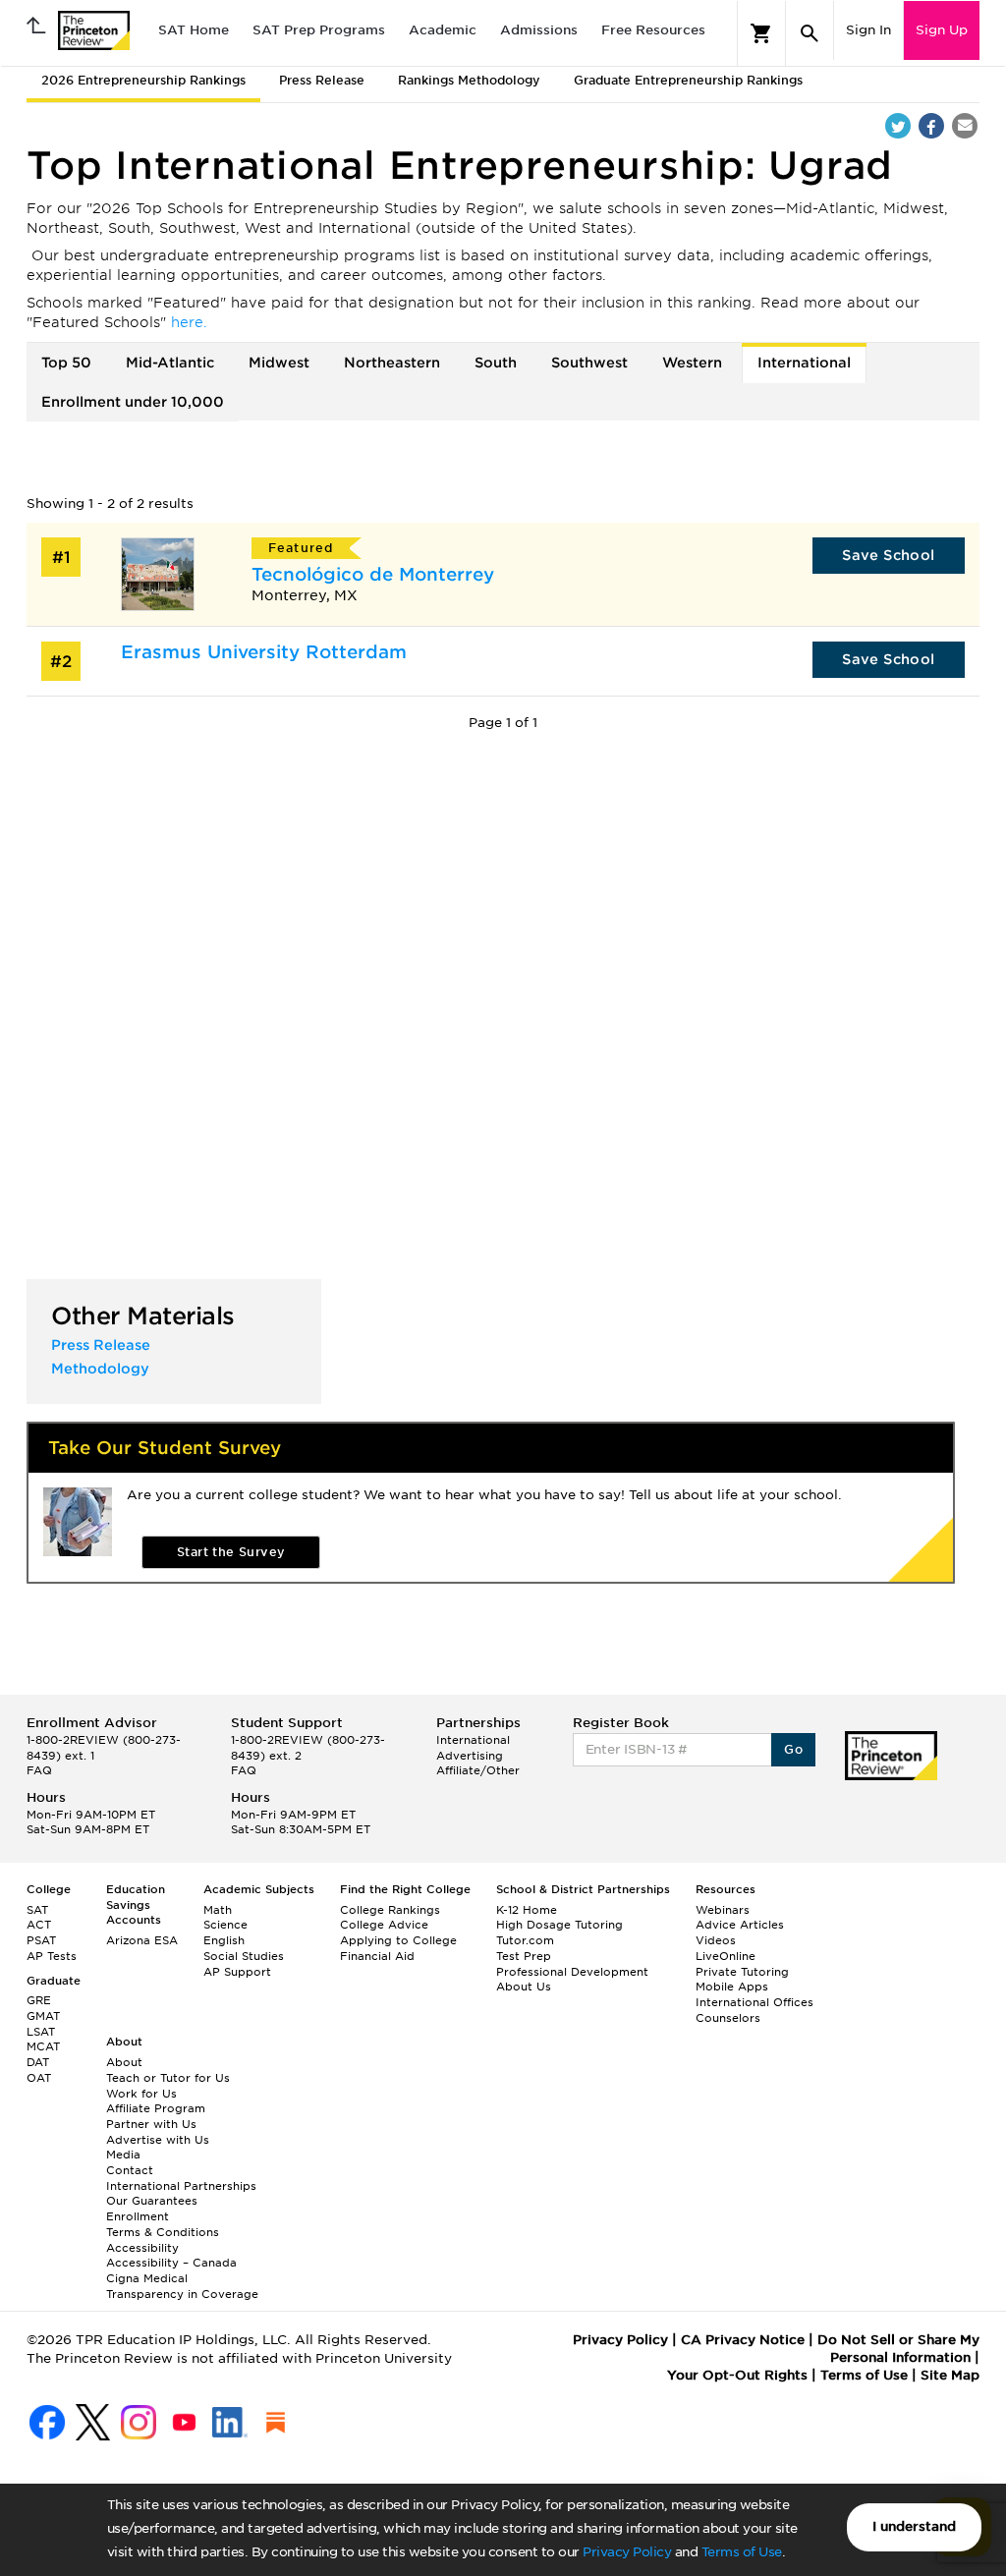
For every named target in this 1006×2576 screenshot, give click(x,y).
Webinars (723, 1910)
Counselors (728, 2018)
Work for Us (141, 2094)
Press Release (322, 80)
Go (793, 1749)
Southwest (589, 363)
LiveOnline (726, 1956)
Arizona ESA (142, 1940)
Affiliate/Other (478, 1770)
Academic (443, 30)
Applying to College (398, 1940)
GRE (39, 2000)
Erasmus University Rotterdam (264, 652)
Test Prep (524, 1956)
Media (123, 2155)
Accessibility (142, 2248)
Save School (888, 555)
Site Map (950, 2375)
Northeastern (392, 363)
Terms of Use (742, 2552)
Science (225, 1925)
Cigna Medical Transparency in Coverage (182, 2286)
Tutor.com (525, 1940)
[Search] (810, 33)
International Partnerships (181, 2186)
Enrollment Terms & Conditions (163, 2224)
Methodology (100, 1369)
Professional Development (572, 1972)
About (124, 2062)
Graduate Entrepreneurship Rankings (688, 80)
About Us (524, 1987)
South (496, 363)
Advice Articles (740, 1925)
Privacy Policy (627, 2552)
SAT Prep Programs (319, 30)
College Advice (384, 1925)
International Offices (754, 2002)
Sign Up (942, 30)
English (224, 1940)
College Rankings (390, 1910)
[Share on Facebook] (931, 126)
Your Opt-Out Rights (737, 2375)
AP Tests (52, 1956)
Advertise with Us (158, 2140)
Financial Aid (377, 1956)
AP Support (237, 1972)
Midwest (279, 363)
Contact (130, 2170)
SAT (37, 1910)
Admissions (539, 30)
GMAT (43, 2016)
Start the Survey (231, 1552)
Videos (716, 1940)
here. (189, 322)
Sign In (868, 30)
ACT (39, 1925)
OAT (39, 2078)
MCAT (43, 2046)
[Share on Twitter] (898, 126)
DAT (38, 2062)
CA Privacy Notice (743, 2340)
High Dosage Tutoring (559, 1925)
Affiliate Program (156, 2108)
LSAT (41, 2032)
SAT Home (194, 30)
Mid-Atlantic (170, 363)
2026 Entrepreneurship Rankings (143, 80)
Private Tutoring (742, 1972)
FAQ (39, 1770)
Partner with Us (151, 2124)
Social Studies (244, 1956)
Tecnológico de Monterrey (373, 574)
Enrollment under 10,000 (133, 402)
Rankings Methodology (469, 80)
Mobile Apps (732, 1987)
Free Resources (653, 30)
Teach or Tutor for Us (168, 2078)
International (804, 363)
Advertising (470, 1756)
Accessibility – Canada (171, 2263)
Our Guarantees (152, 2201)
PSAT (41, 1940)
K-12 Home (527, 1910)
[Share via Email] (965, 126)
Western (692, 363)
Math (218, 1910)
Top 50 (66, 363)
